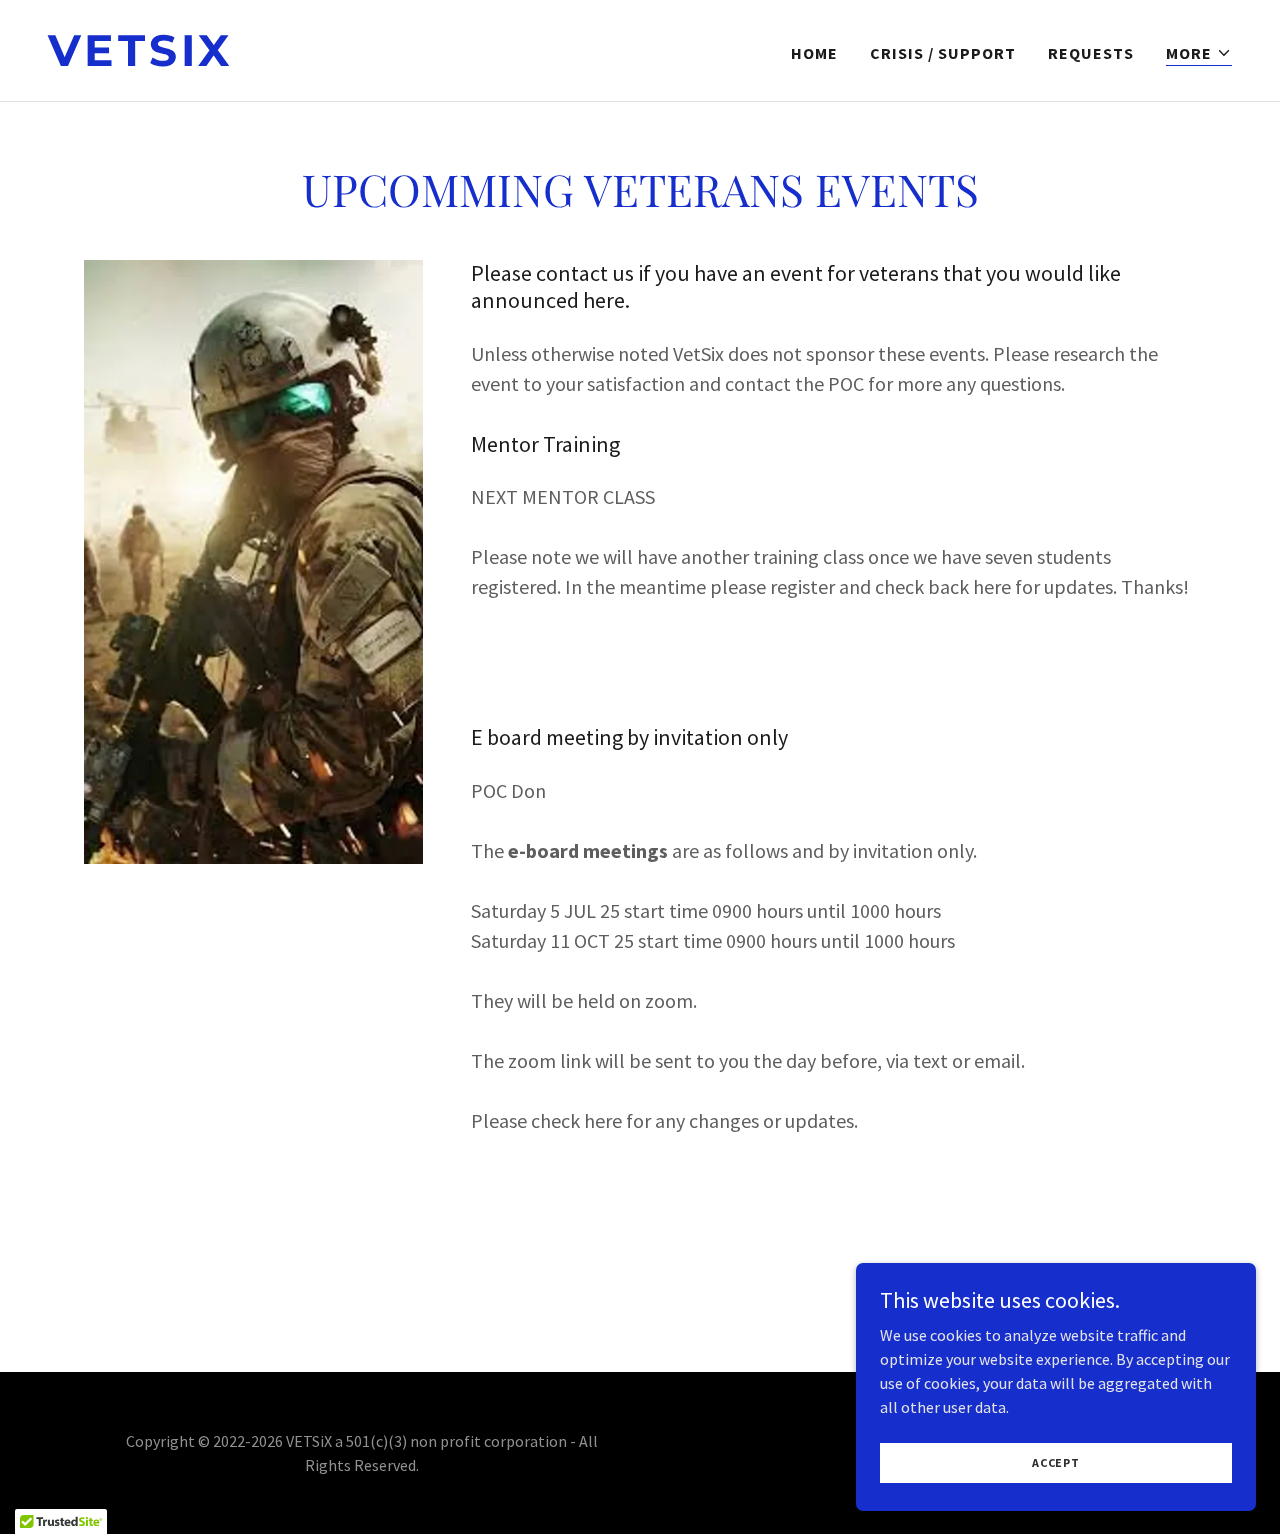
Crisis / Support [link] (943, 53)
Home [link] (814, 53)
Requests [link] (1091, 53)
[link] (336, 60)
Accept (1056, 1462)
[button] (1199, 53)
